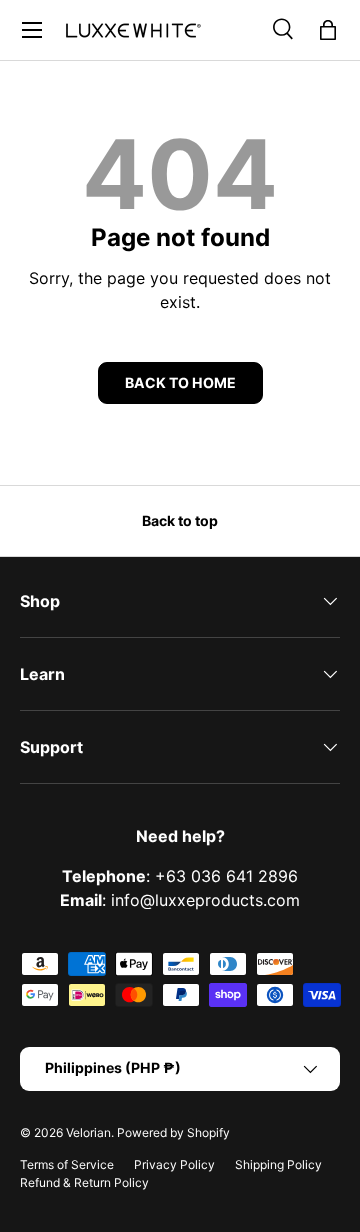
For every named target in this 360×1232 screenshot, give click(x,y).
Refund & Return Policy (84, 1182)
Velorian (88, 1132)
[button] (328, 30)
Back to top (180, 520)
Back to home (180, 382)
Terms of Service (67, 1164)
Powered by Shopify (173, 1132)
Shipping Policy (278, 1164)
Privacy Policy (174, 1164)
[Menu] (32, 30)
